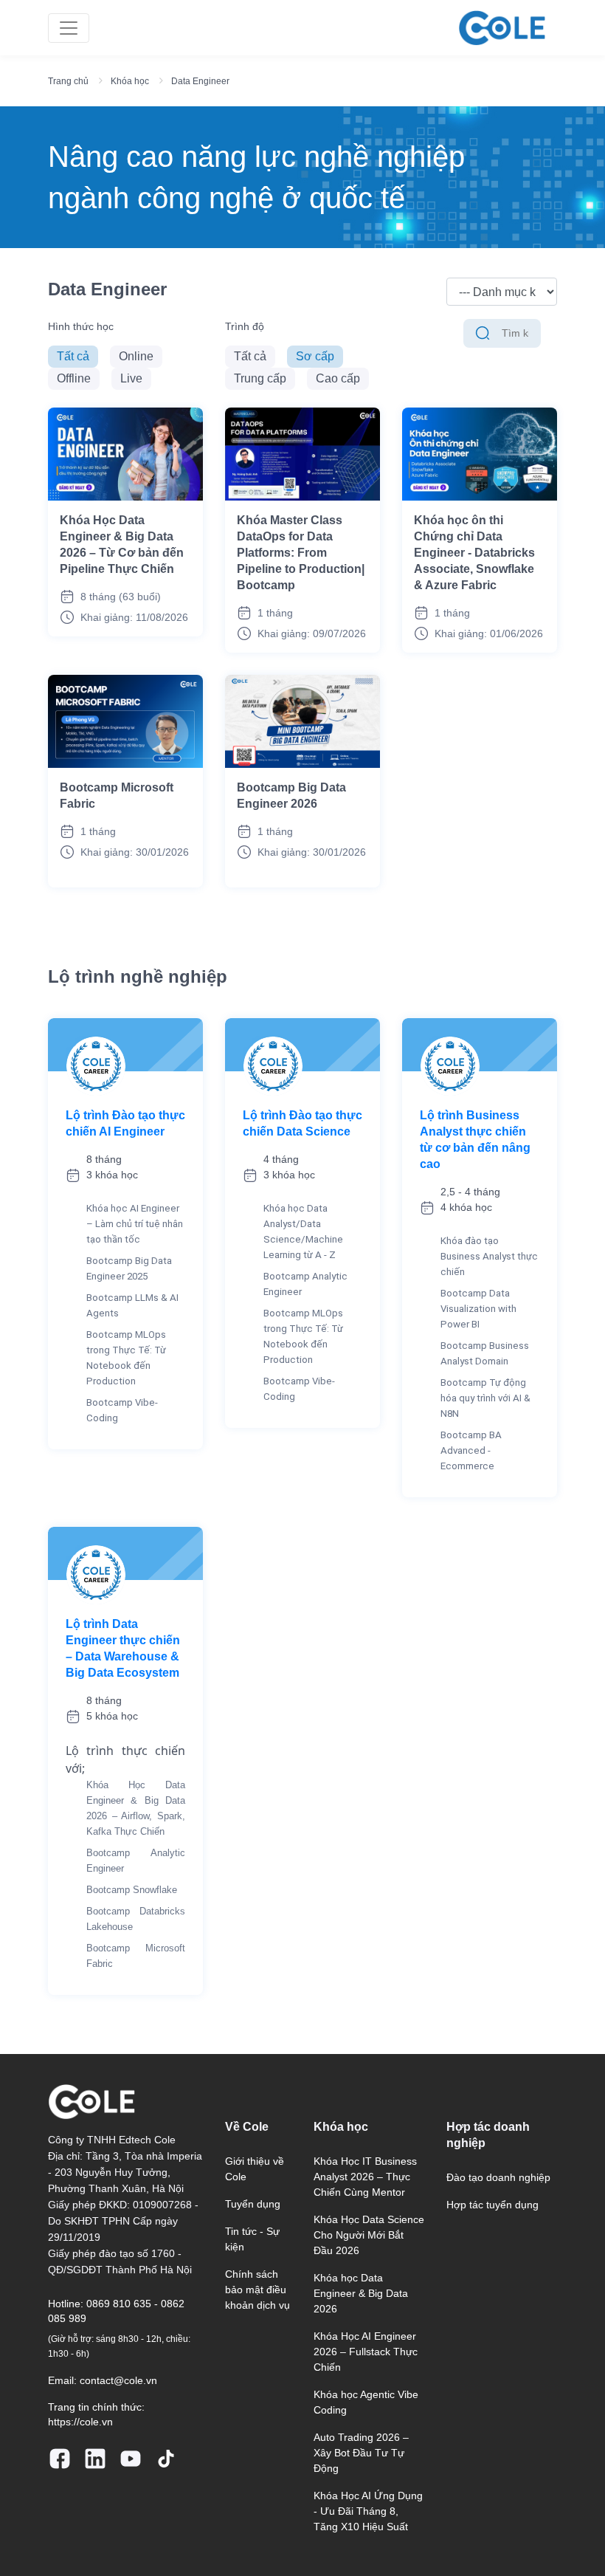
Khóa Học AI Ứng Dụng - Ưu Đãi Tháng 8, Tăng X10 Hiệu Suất (368, 2511)
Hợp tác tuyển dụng (492, 2205)
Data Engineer (200, 81)
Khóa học (130, 81)
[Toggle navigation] (69, 28)
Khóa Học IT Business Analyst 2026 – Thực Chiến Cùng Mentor (365, 2177)
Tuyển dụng (253, 2204)
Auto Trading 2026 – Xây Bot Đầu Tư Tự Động (361, 2453)
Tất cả (73, 356)
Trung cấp (260, 378)
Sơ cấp (315, 356)
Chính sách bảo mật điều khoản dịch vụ (257, 2290)
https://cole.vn (80, 2422)
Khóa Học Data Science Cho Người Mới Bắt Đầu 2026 (369, 2235)
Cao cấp (338, 378)
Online (136, 356)
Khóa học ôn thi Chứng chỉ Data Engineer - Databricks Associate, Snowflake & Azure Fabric (474, 553)
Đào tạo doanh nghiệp (498, 2177)
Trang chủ (68, 81)
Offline (74, 378)
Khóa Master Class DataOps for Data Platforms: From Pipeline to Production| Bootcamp (301, 553)
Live (131, 378)
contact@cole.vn (118, 2380)
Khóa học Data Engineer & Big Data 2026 (361, 2293)
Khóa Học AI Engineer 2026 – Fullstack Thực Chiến (366, 2352)
